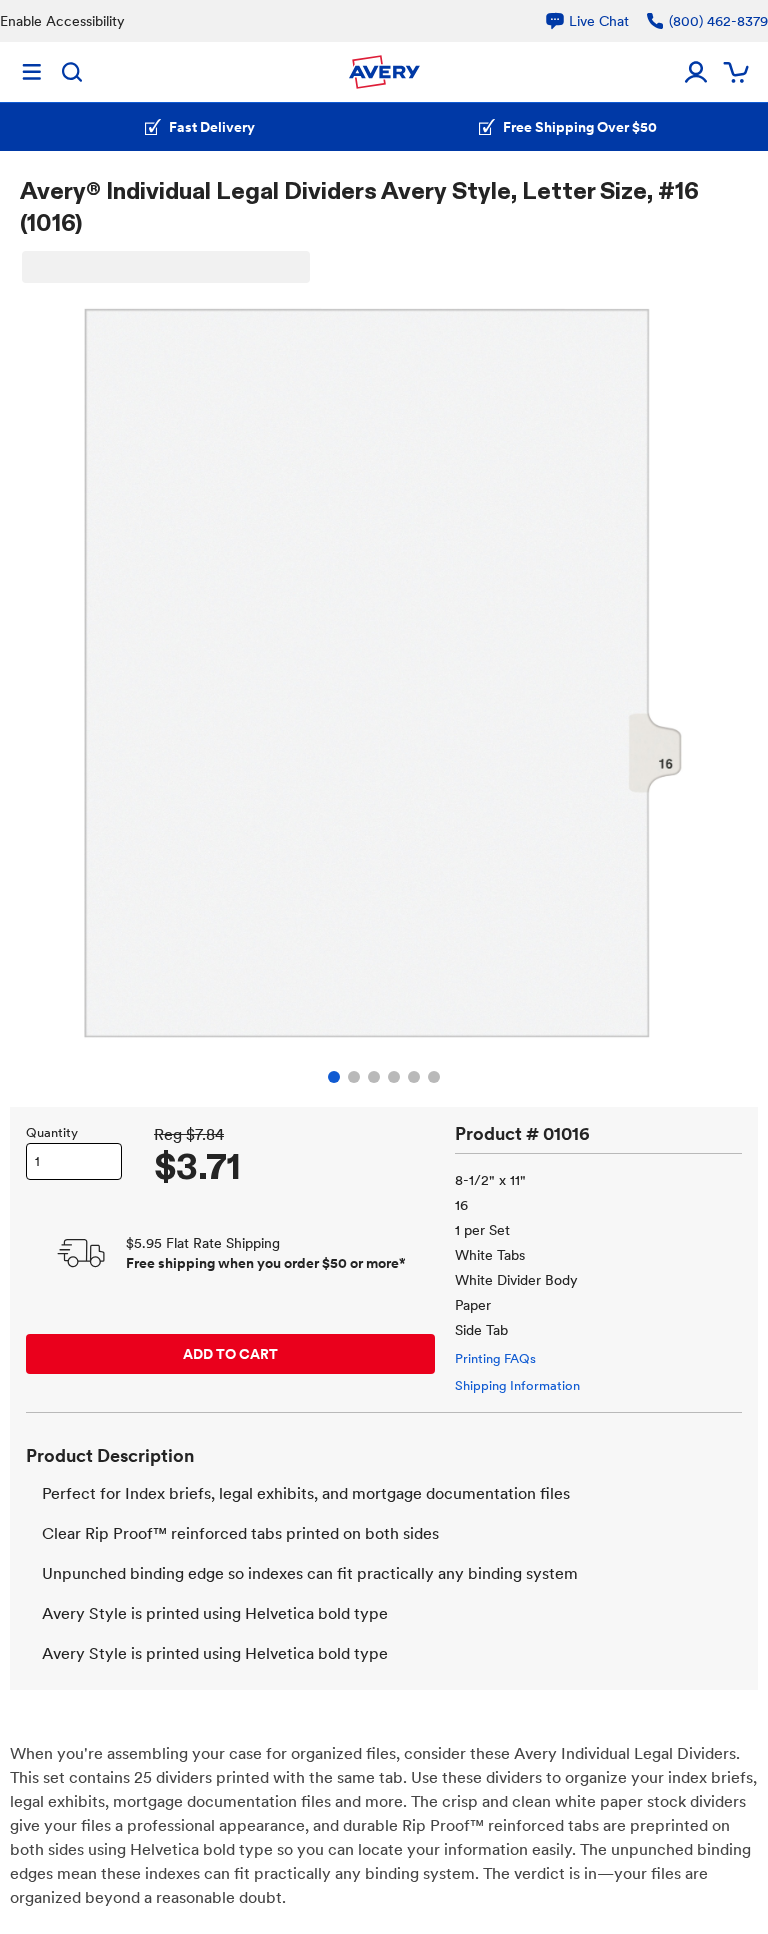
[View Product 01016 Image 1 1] (334, 1077)
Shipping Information (517, 1385)
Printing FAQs (495, 1358)
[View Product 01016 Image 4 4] (394, 1077)
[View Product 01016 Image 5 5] (414, 1077)
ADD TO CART (230, 1354)
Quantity (52, 1132)
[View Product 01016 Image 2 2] (354, 1077)
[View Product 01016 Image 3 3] (374, 1077)
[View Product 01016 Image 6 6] (434, 1077)
